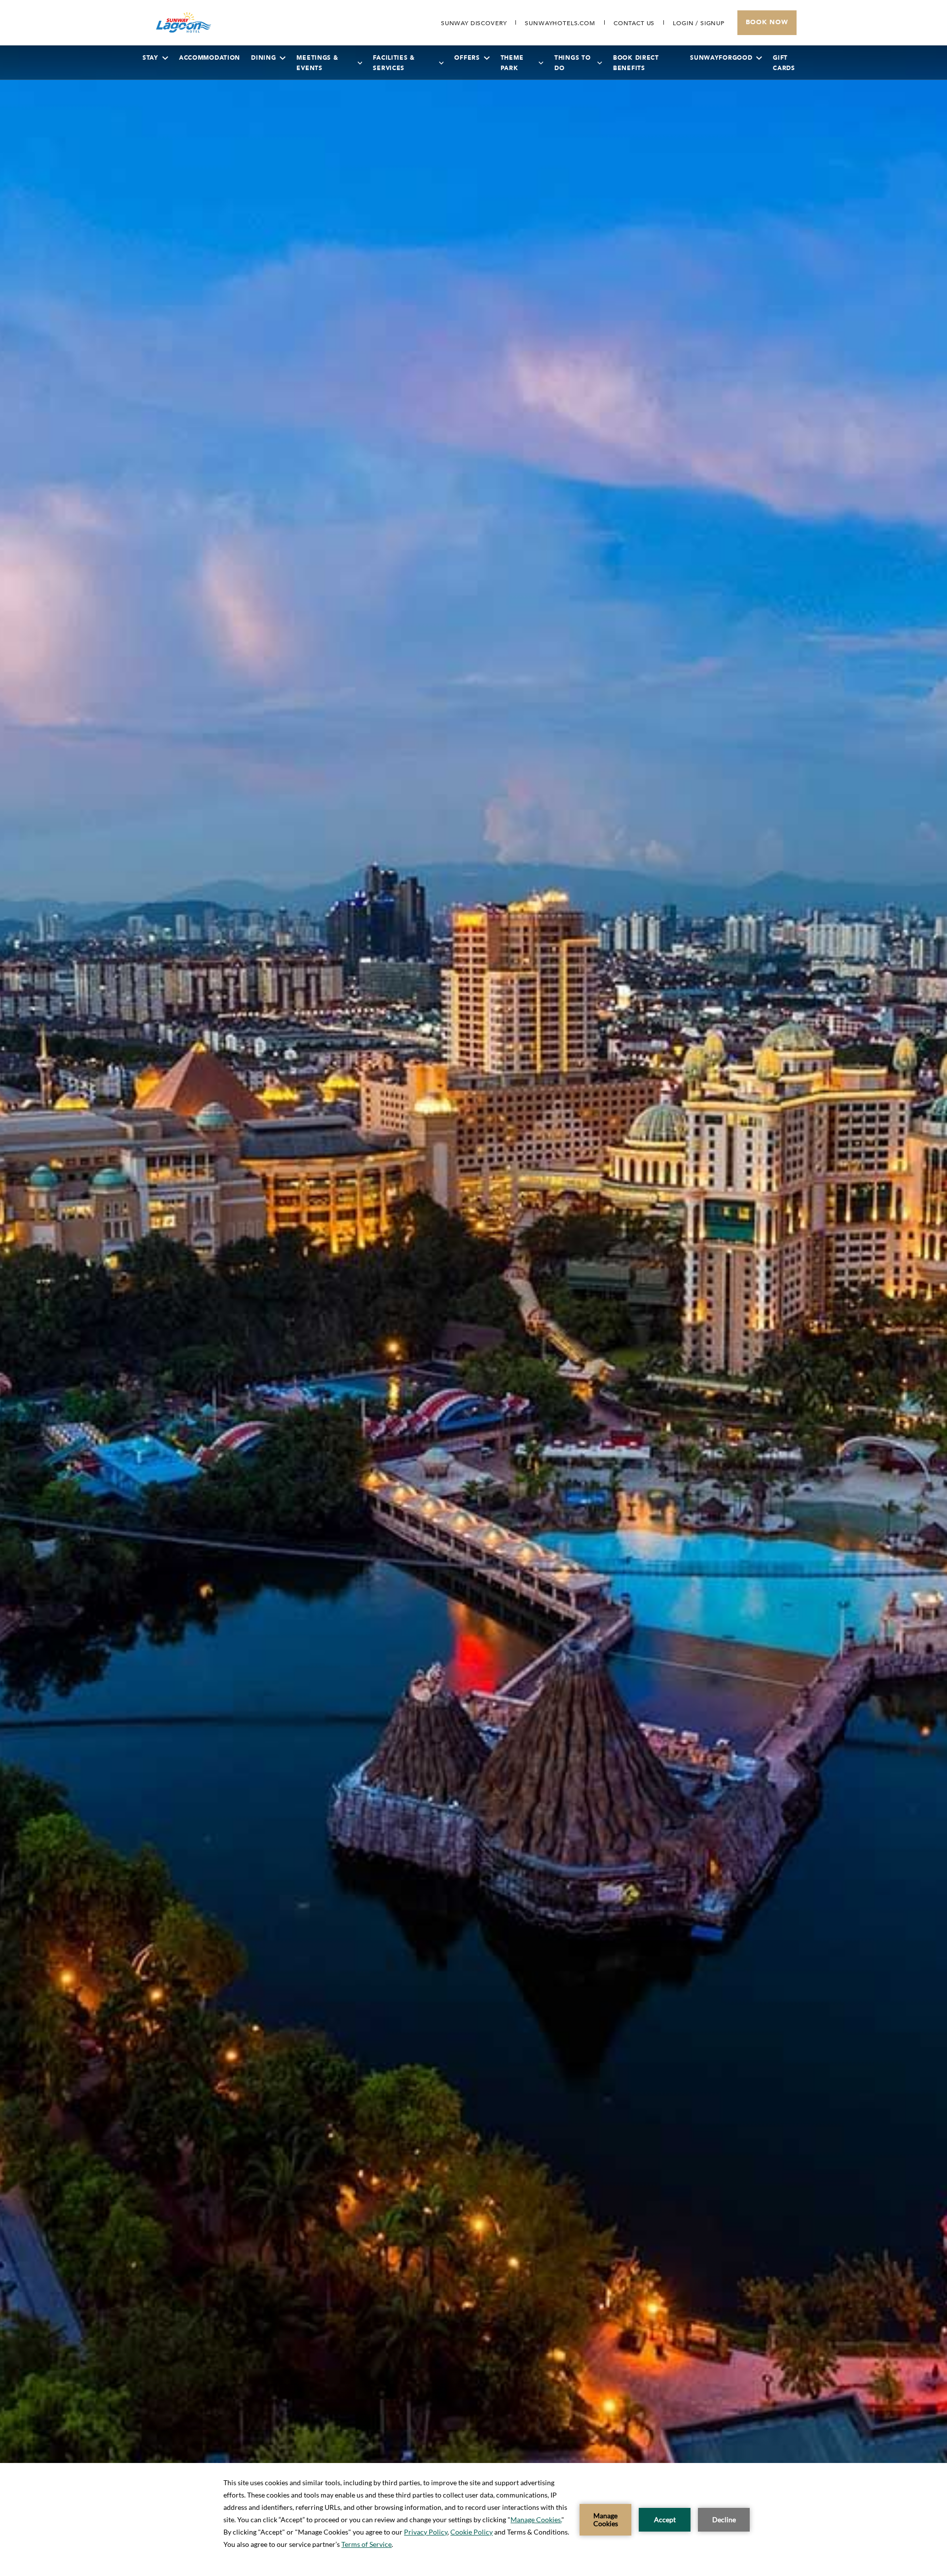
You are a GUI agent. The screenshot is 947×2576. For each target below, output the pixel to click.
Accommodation (210, 58)
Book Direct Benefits (636, 63)
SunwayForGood (721, 58)
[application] (473, 2519)
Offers (467, 58)
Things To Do (572, 63)
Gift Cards (784, 63)
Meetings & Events (317, 63)
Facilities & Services (394, 63)
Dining (263, 58)
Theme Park (512, 63)
